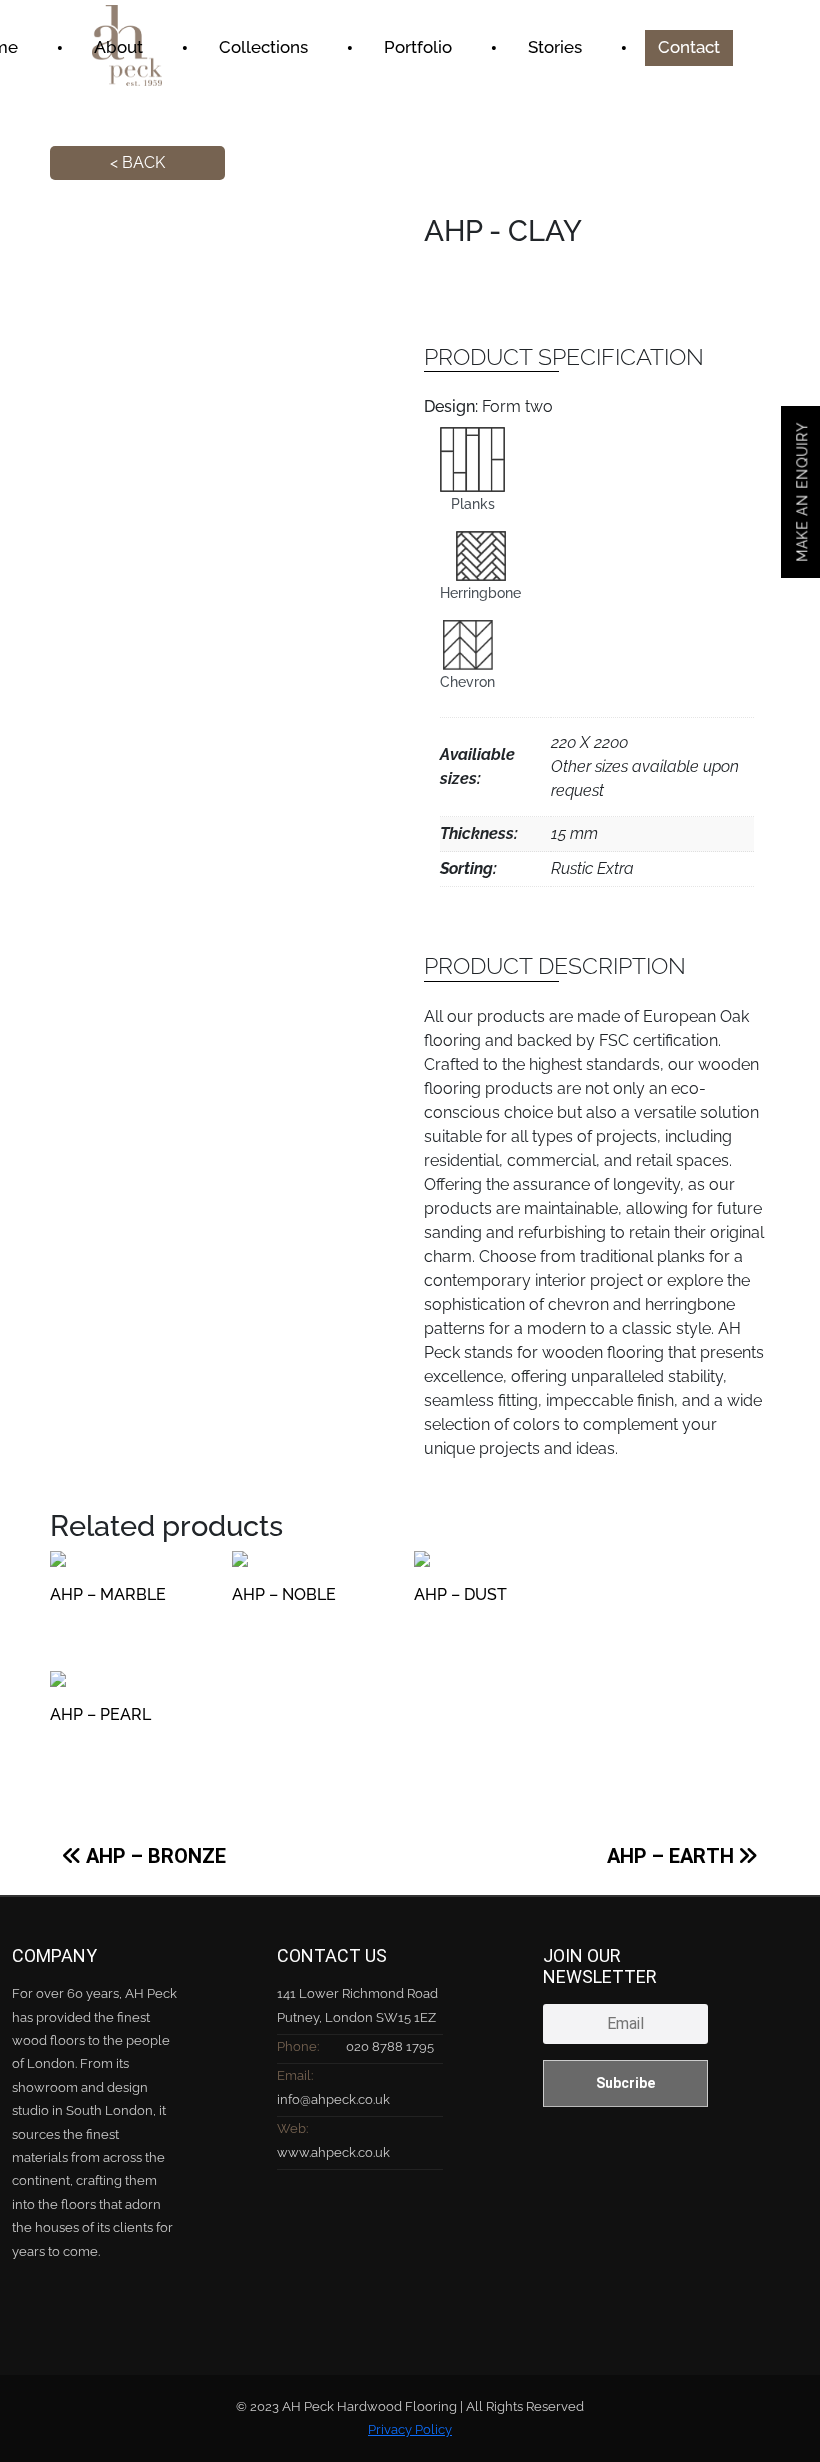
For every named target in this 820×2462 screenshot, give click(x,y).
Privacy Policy (410, 2429)
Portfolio (418, 47)
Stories (555, 47)
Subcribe (625, 2083)
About (118, 47)
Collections (263, 47)
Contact (689, 47)
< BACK (137, 162)
